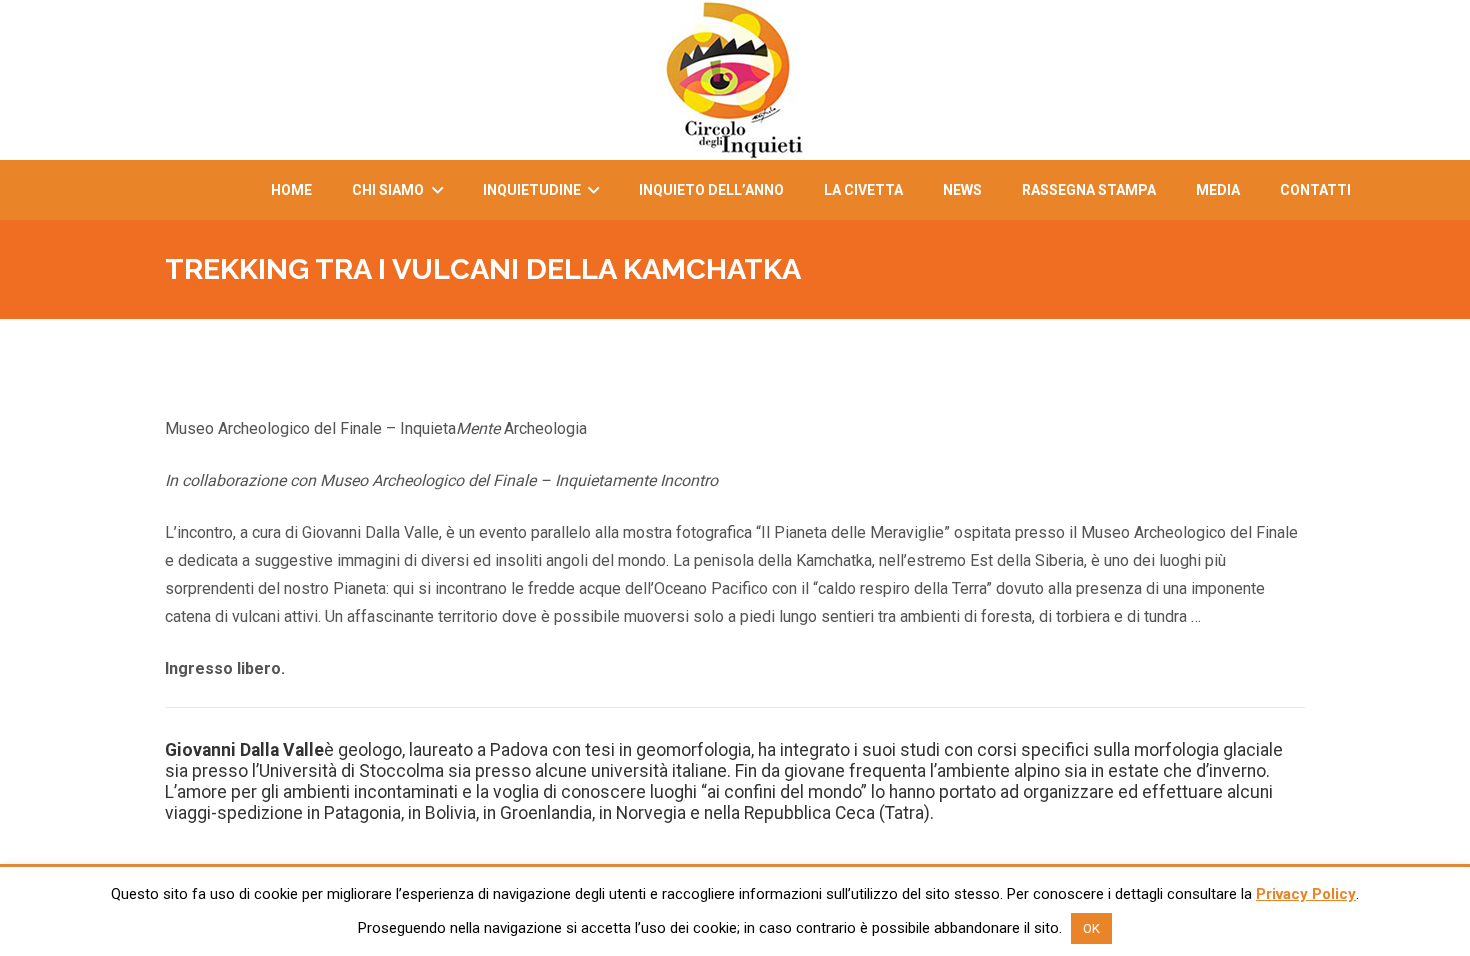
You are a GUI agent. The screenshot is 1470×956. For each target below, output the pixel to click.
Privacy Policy (1306, 894)
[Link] (735, 80)
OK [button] (1091, 928)
